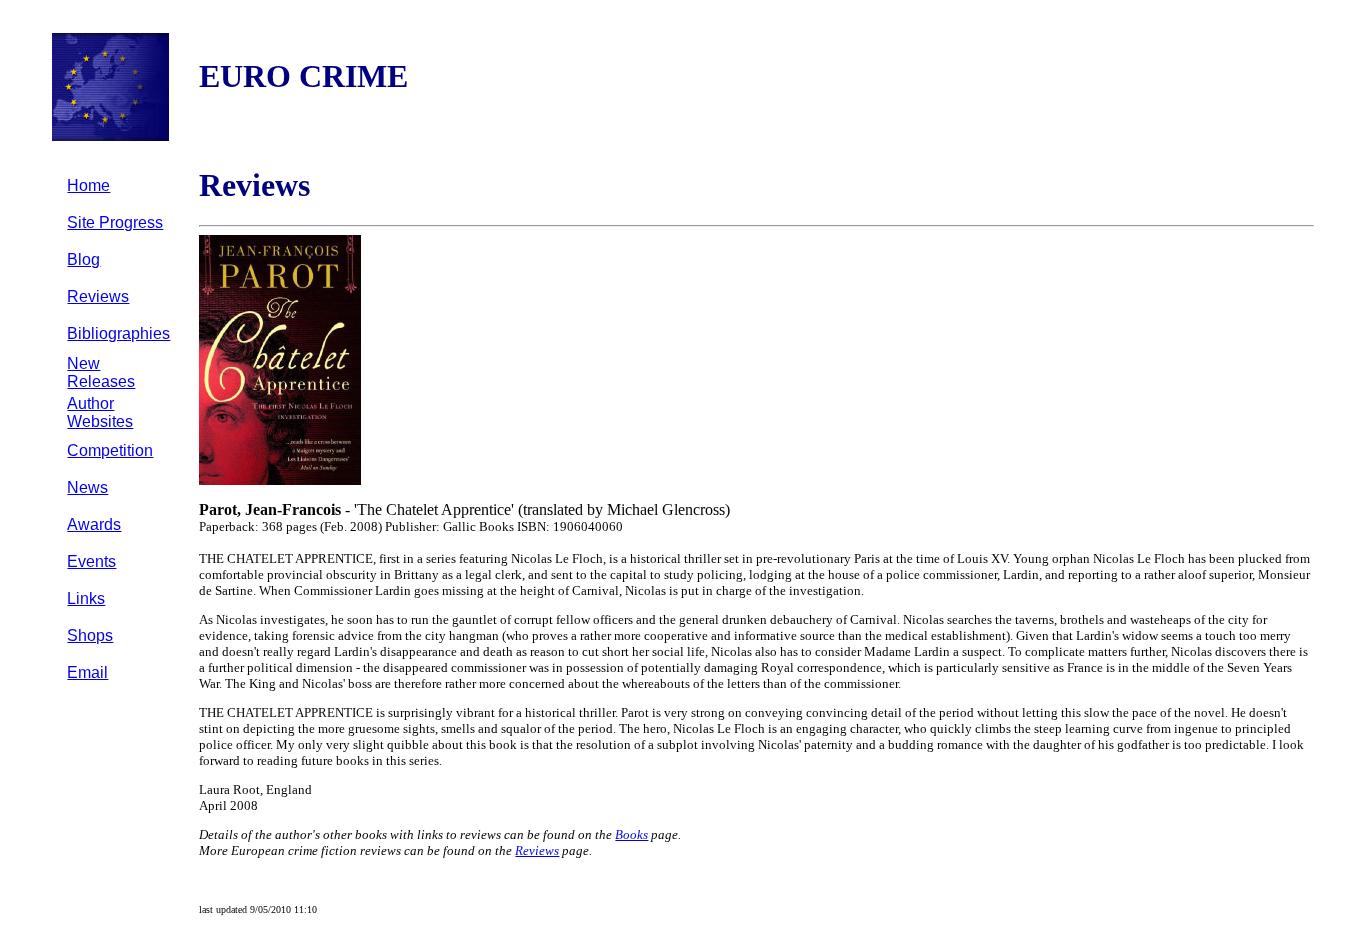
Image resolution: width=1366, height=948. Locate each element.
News (87, 487)
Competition (110, 450)
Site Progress (115, 222)
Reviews (98, 296)
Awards (94, 524)
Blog (83, 259)
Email (87, 672)
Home (88, 185)
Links (86, 598)
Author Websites (100, 412)
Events (91, 561)
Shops (90, 635)
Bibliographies (118, 333)
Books (631, 834)
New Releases (101, 372)
